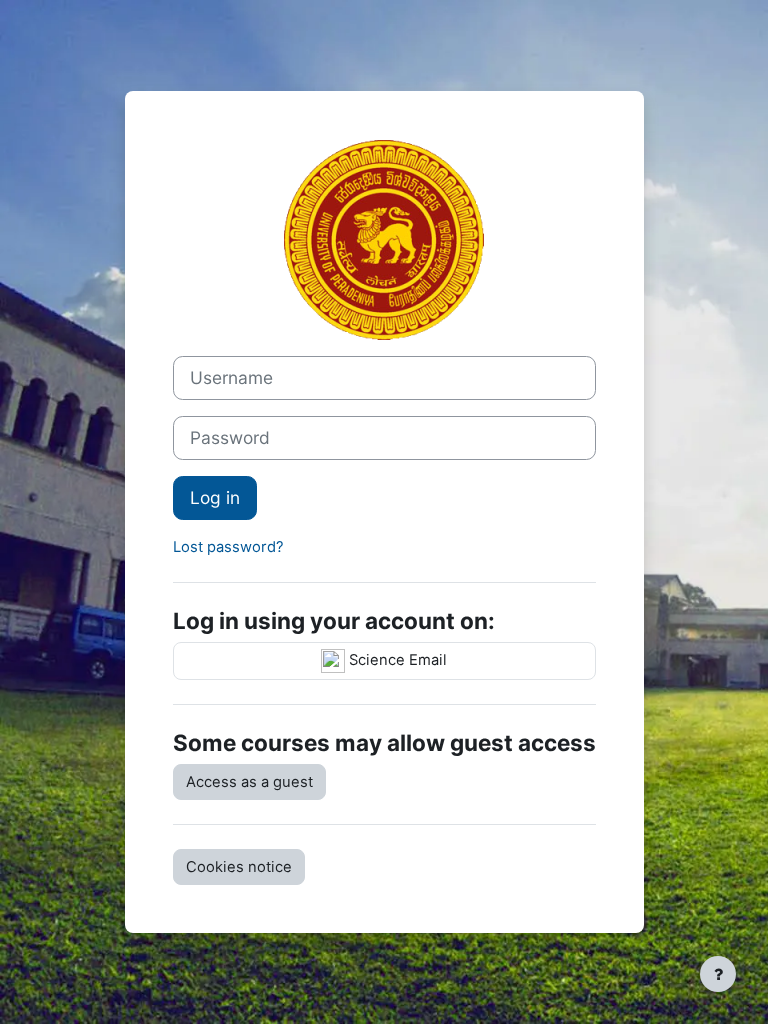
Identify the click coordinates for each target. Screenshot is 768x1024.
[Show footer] (718, 974)
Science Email (396, 660)
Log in (215, 497)
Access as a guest (249, 782)
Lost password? (228, 547)
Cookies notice (239, 867)
